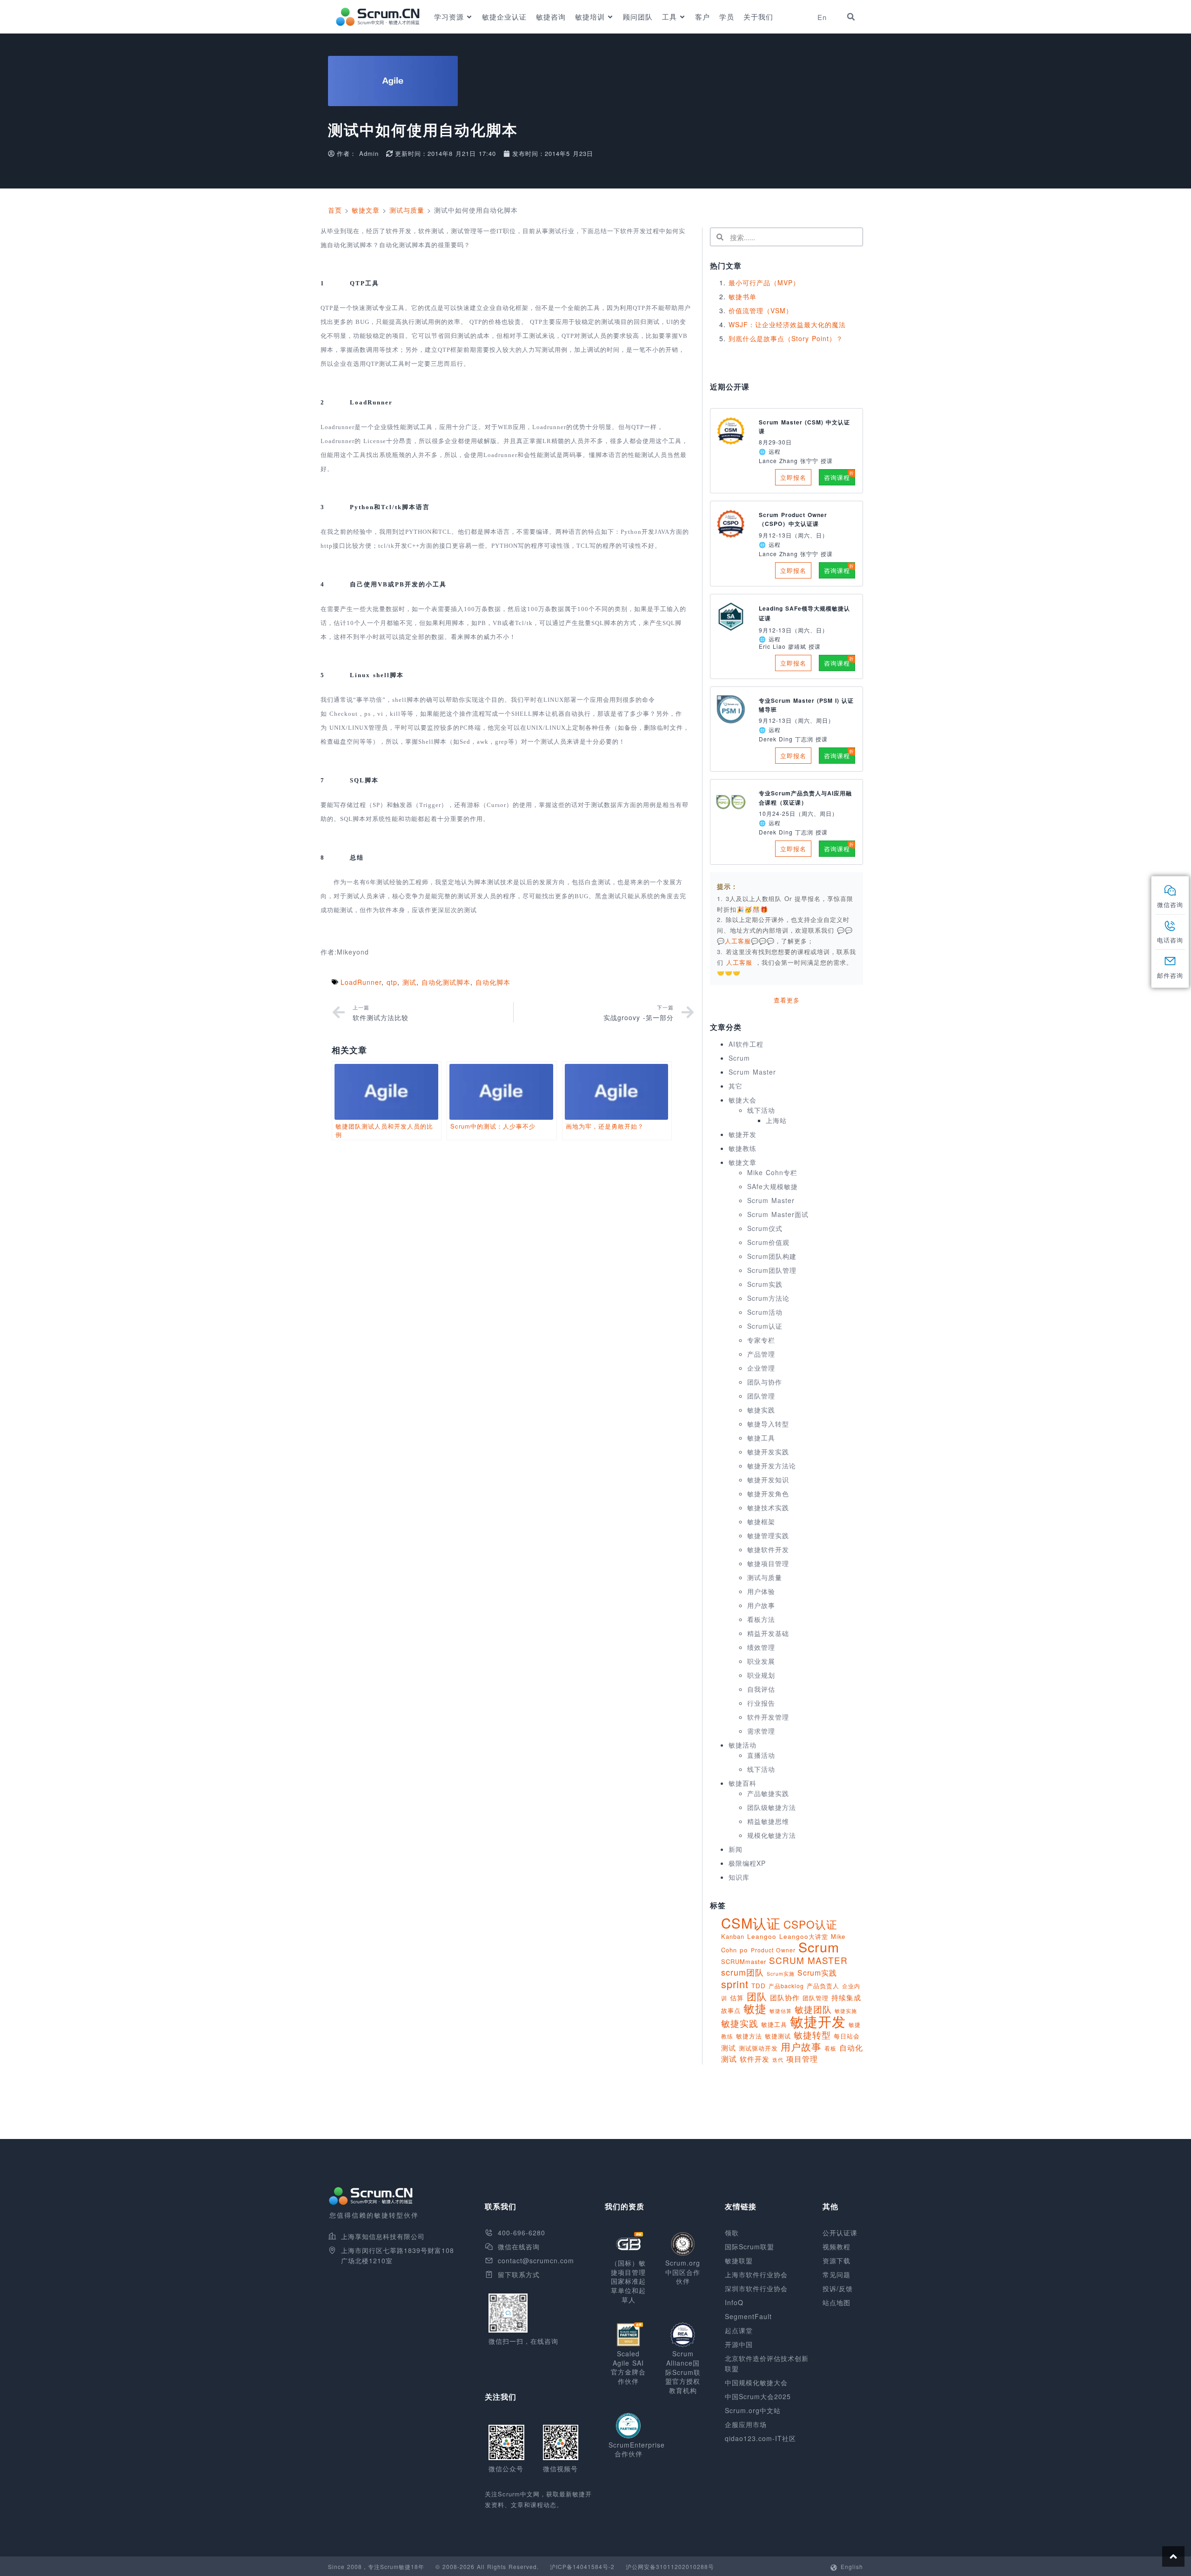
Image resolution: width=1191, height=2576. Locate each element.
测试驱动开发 (758, 2048)
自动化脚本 (493, 982)
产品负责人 (823, 1986)
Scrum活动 (765, 1312)
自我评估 (761, 1689)
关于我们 (758, 17)
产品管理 (761, 1354)
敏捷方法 (749, 2036)
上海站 (776, 1120)
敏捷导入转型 (768, 1424)
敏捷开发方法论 (772, 1466)
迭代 (778, 2059)
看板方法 (761, 1619)
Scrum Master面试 (778, 1214)
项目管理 (802, 2058)
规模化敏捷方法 (772, 1835)
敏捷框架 (761, 1521)
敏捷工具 (761, 1438)
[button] (851, 17)
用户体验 (761, 1591)
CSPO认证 (810, 1924)
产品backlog (786, 1986)
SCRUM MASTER (808, 1960)
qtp (392, 982)
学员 (727, 17)
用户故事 (761, 1605)
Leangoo (762, 1936)
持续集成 (846, 1997)
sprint (735, 1984)
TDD (759, 1986)
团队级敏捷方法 (772, 1807)
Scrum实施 (781, 1974)
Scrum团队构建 (772, 1256)
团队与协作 (765, 1382)
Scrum (739, 1058)
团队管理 (761, 1396)
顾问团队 (638, 17)
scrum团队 (743, 1972)
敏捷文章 (366, 210)
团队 (757, 1996)
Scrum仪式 (765, 1228)
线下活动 (761, 1110)
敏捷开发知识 (768, 1480)
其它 (736, 1086)
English (852, 2566)
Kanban (733, 1936)
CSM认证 (751, 1923)
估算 (737, 1998)
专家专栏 (761, 1340)
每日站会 (847, 2036)
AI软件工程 (746, 1044)
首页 (335, 210)
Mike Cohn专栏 (772, 1172)
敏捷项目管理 (768, 1563)
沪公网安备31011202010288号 (670, 2566)
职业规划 (761, 1675)
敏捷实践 (761, 1410)
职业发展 (761, 1661)
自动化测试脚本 (446, 982)
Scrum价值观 (768, 1242)
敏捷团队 (813, 2009)
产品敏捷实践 (768, 1793)
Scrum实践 (765, 1284)
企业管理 (761, 1368)
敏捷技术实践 (768, 1507)
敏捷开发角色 (768, 1493)
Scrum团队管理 (772, 1270)
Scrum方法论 (768, 1298)
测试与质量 (407, 210)
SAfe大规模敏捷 (773, 1186)
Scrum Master (752, 1072)
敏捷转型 (812, 2035)
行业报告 (761, 1703)
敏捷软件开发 (768, 1549)
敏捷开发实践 (768, 1452)
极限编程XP (747, 1863)
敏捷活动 (743, 1745)
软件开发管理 (768, 1717)
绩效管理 (761, 1647)
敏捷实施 (846, 2011)
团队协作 (785, 1997)
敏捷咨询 (551, 17)
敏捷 (755, 2008)
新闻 (736, 1849)
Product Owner (773, 1950)
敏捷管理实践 (768, 1535)
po (744, 1950)
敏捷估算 (781, 2011)
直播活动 (761, 1755)
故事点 (731, 2010)
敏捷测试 (778, 2036)
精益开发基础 (768, 1633)
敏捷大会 (743, 1100)
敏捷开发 (743, 1134)
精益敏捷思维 (768, 1821)
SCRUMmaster (744, 1961)
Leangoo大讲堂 (804, 1936)
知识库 (739, 1877)
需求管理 (761, 1731)
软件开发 (755, 2058)
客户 (703, 17)
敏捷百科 (743, 1783)
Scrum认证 (765, 1326)
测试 (409, 982)
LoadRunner (361, 982)
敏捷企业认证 (504, 17)
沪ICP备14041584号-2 (582, 2566)
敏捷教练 (743, 1148)
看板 (830, 2048)
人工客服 (741, 962)
